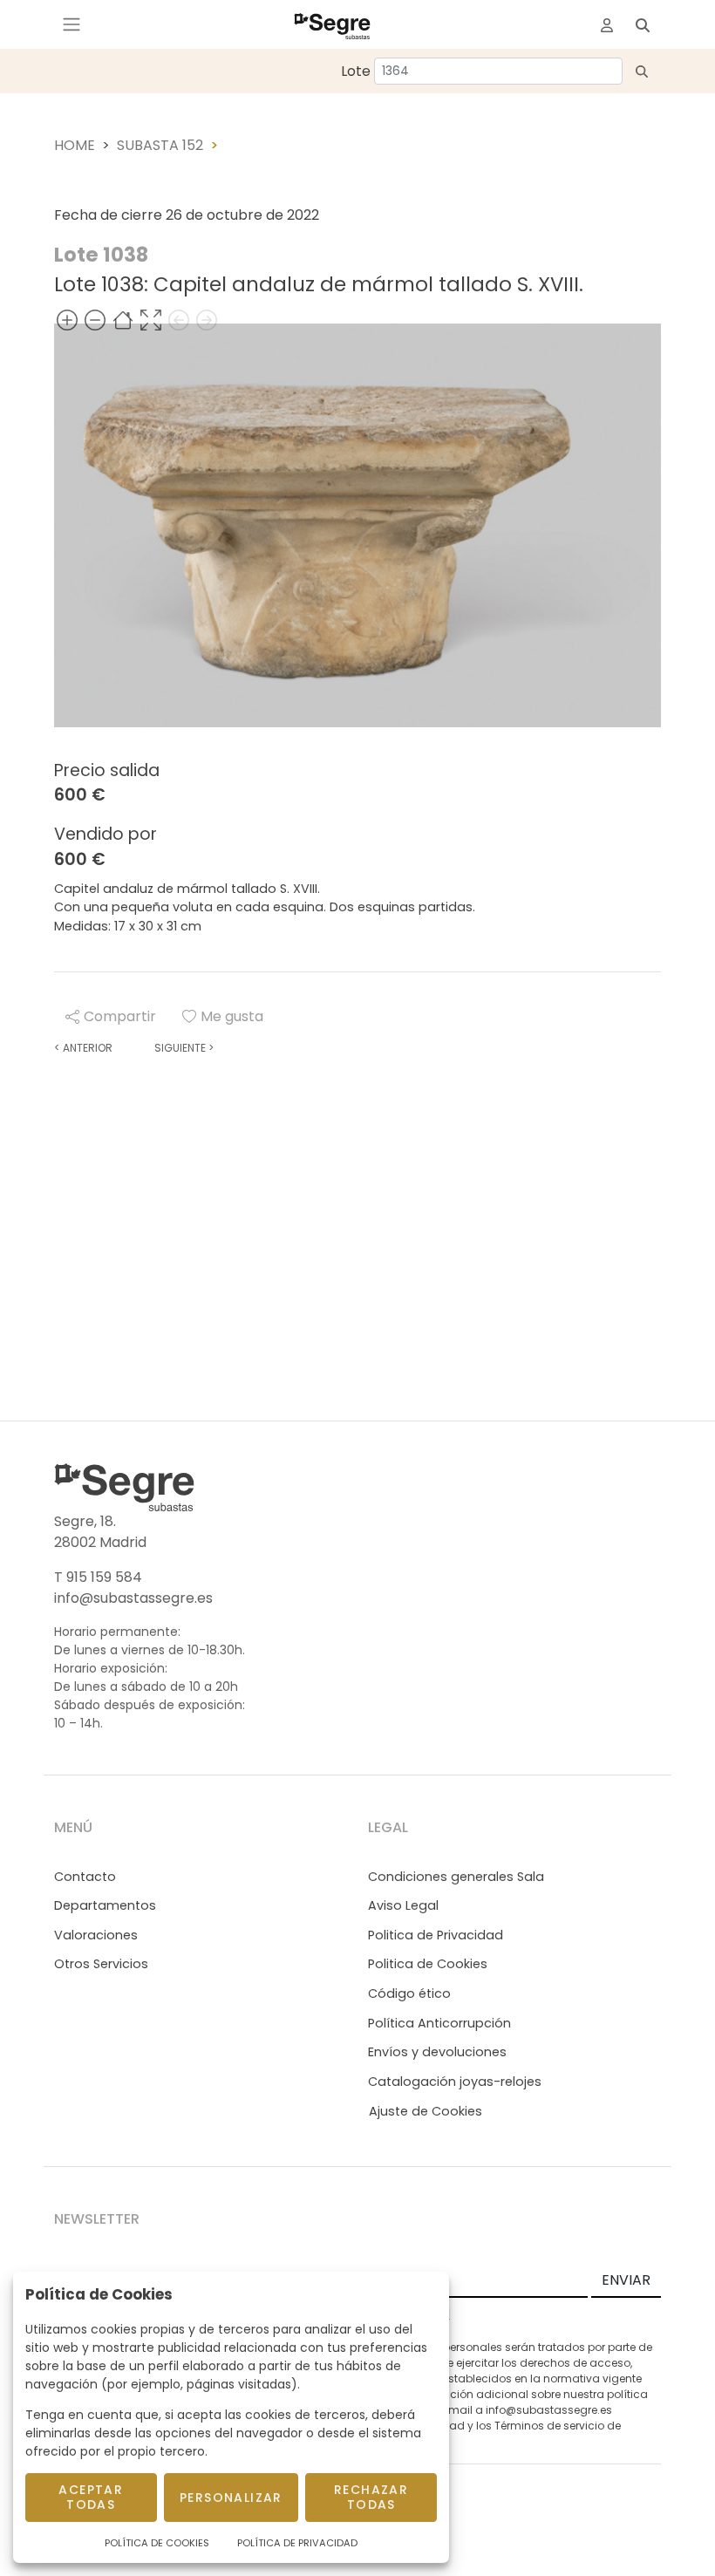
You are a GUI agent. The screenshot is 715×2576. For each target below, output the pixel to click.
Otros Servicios (101, 1964)
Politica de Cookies (428, 1964)
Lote (356, 71)
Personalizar (231, 2498)
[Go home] (123, 320)
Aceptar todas (91, 2497)
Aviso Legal (403, 1905)
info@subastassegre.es (133, 1598)
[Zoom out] (95, 320)
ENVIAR (626, 2280)
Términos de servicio (549, 2426)
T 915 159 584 (98, 1577)
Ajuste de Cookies (426, 2111)
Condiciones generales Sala (456, 1877)
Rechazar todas (371, 2497)
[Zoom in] (67, 320)
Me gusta (232, 1016)
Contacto (85, 1877)
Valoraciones (96, 1935)
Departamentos (105, 1905)
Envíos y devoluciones (437, 2052)
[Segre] (332, 24)
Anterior (83, 1048)
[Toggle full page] (151, 320)
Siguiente (184, 1048)
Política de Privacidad (297, 2543)
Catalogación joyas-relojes (455, 2082)
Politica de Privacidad (436, 1935)
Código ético (409, 1993)
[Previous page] (179, 320)
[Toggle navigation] (71, 24)
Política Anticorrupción (439, 2023)
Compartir (120, 1016)
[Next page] (207, 320)
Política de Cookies (157, 2543)
